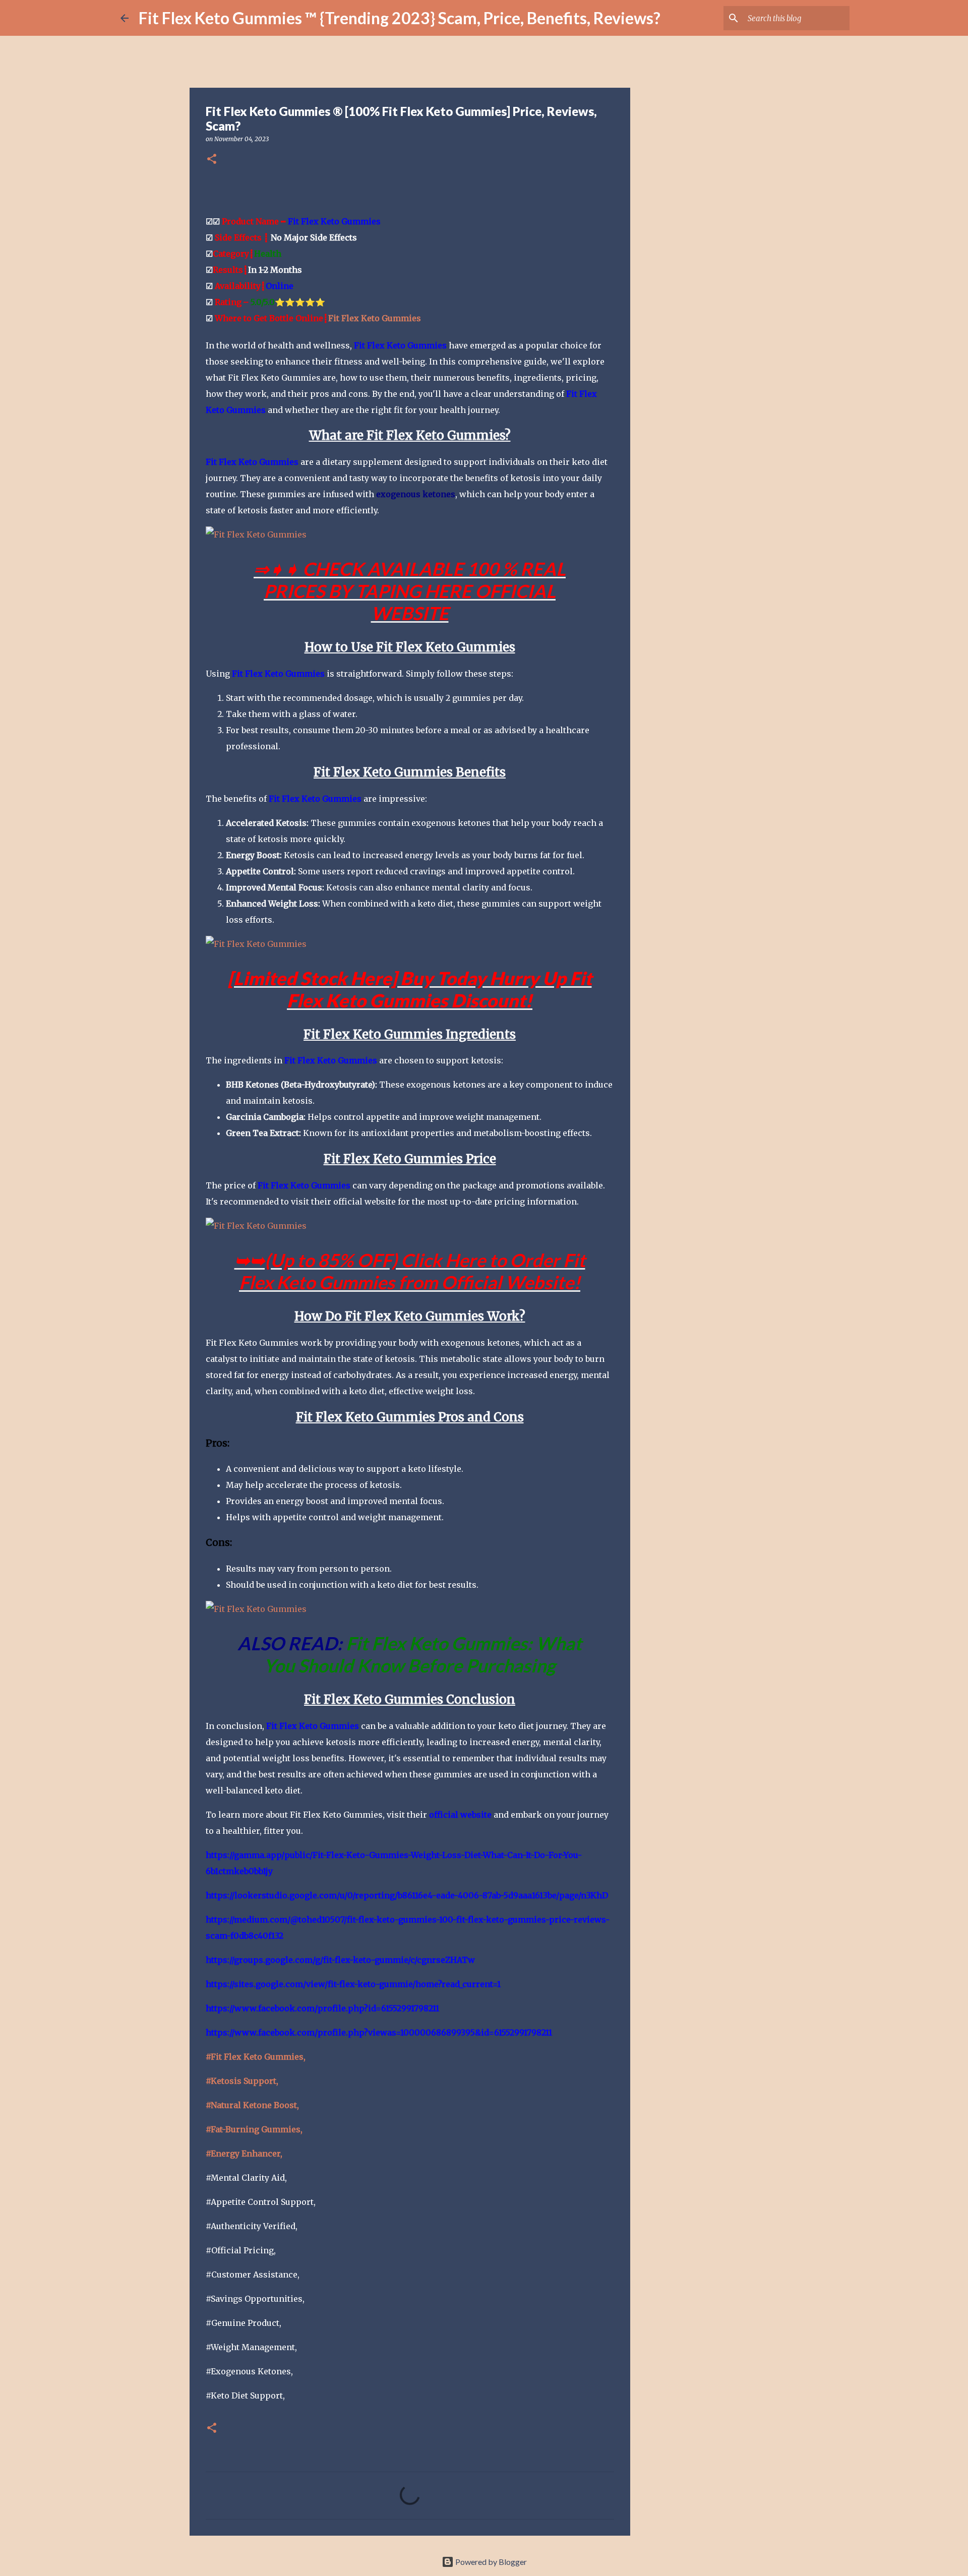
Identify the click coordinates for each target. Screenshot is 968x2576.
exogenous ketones (416, 494)
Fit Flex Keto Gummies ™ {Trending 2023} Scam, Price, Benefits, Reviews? (400, 18)
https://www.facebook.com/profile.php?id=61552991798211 (322, 2008)
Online (280, 286)
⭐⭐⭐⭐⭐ (288, 302)
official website (460, 1815)
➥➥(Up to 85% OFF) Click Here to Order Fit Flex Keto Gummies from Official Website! (410, 1271)
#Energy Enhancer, (244, 2153)
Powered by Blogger (490, 2562)
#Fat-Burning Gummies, (254, 2129)
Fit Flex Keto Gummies (334, 221)
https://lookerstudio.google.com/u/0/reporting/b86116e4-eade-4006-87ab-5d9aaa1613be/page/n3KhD (407, 1895)
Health (268, 254)
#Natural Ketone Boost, (252, 2105)
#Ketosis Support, (242, 2081)
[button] (212, 160)
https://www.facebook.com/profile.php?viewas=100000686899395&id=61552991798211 (379, 2032)
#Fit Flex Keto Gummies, (256, 2057)
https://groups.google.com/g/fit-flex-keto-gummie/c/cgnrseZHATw (340, 1960)
